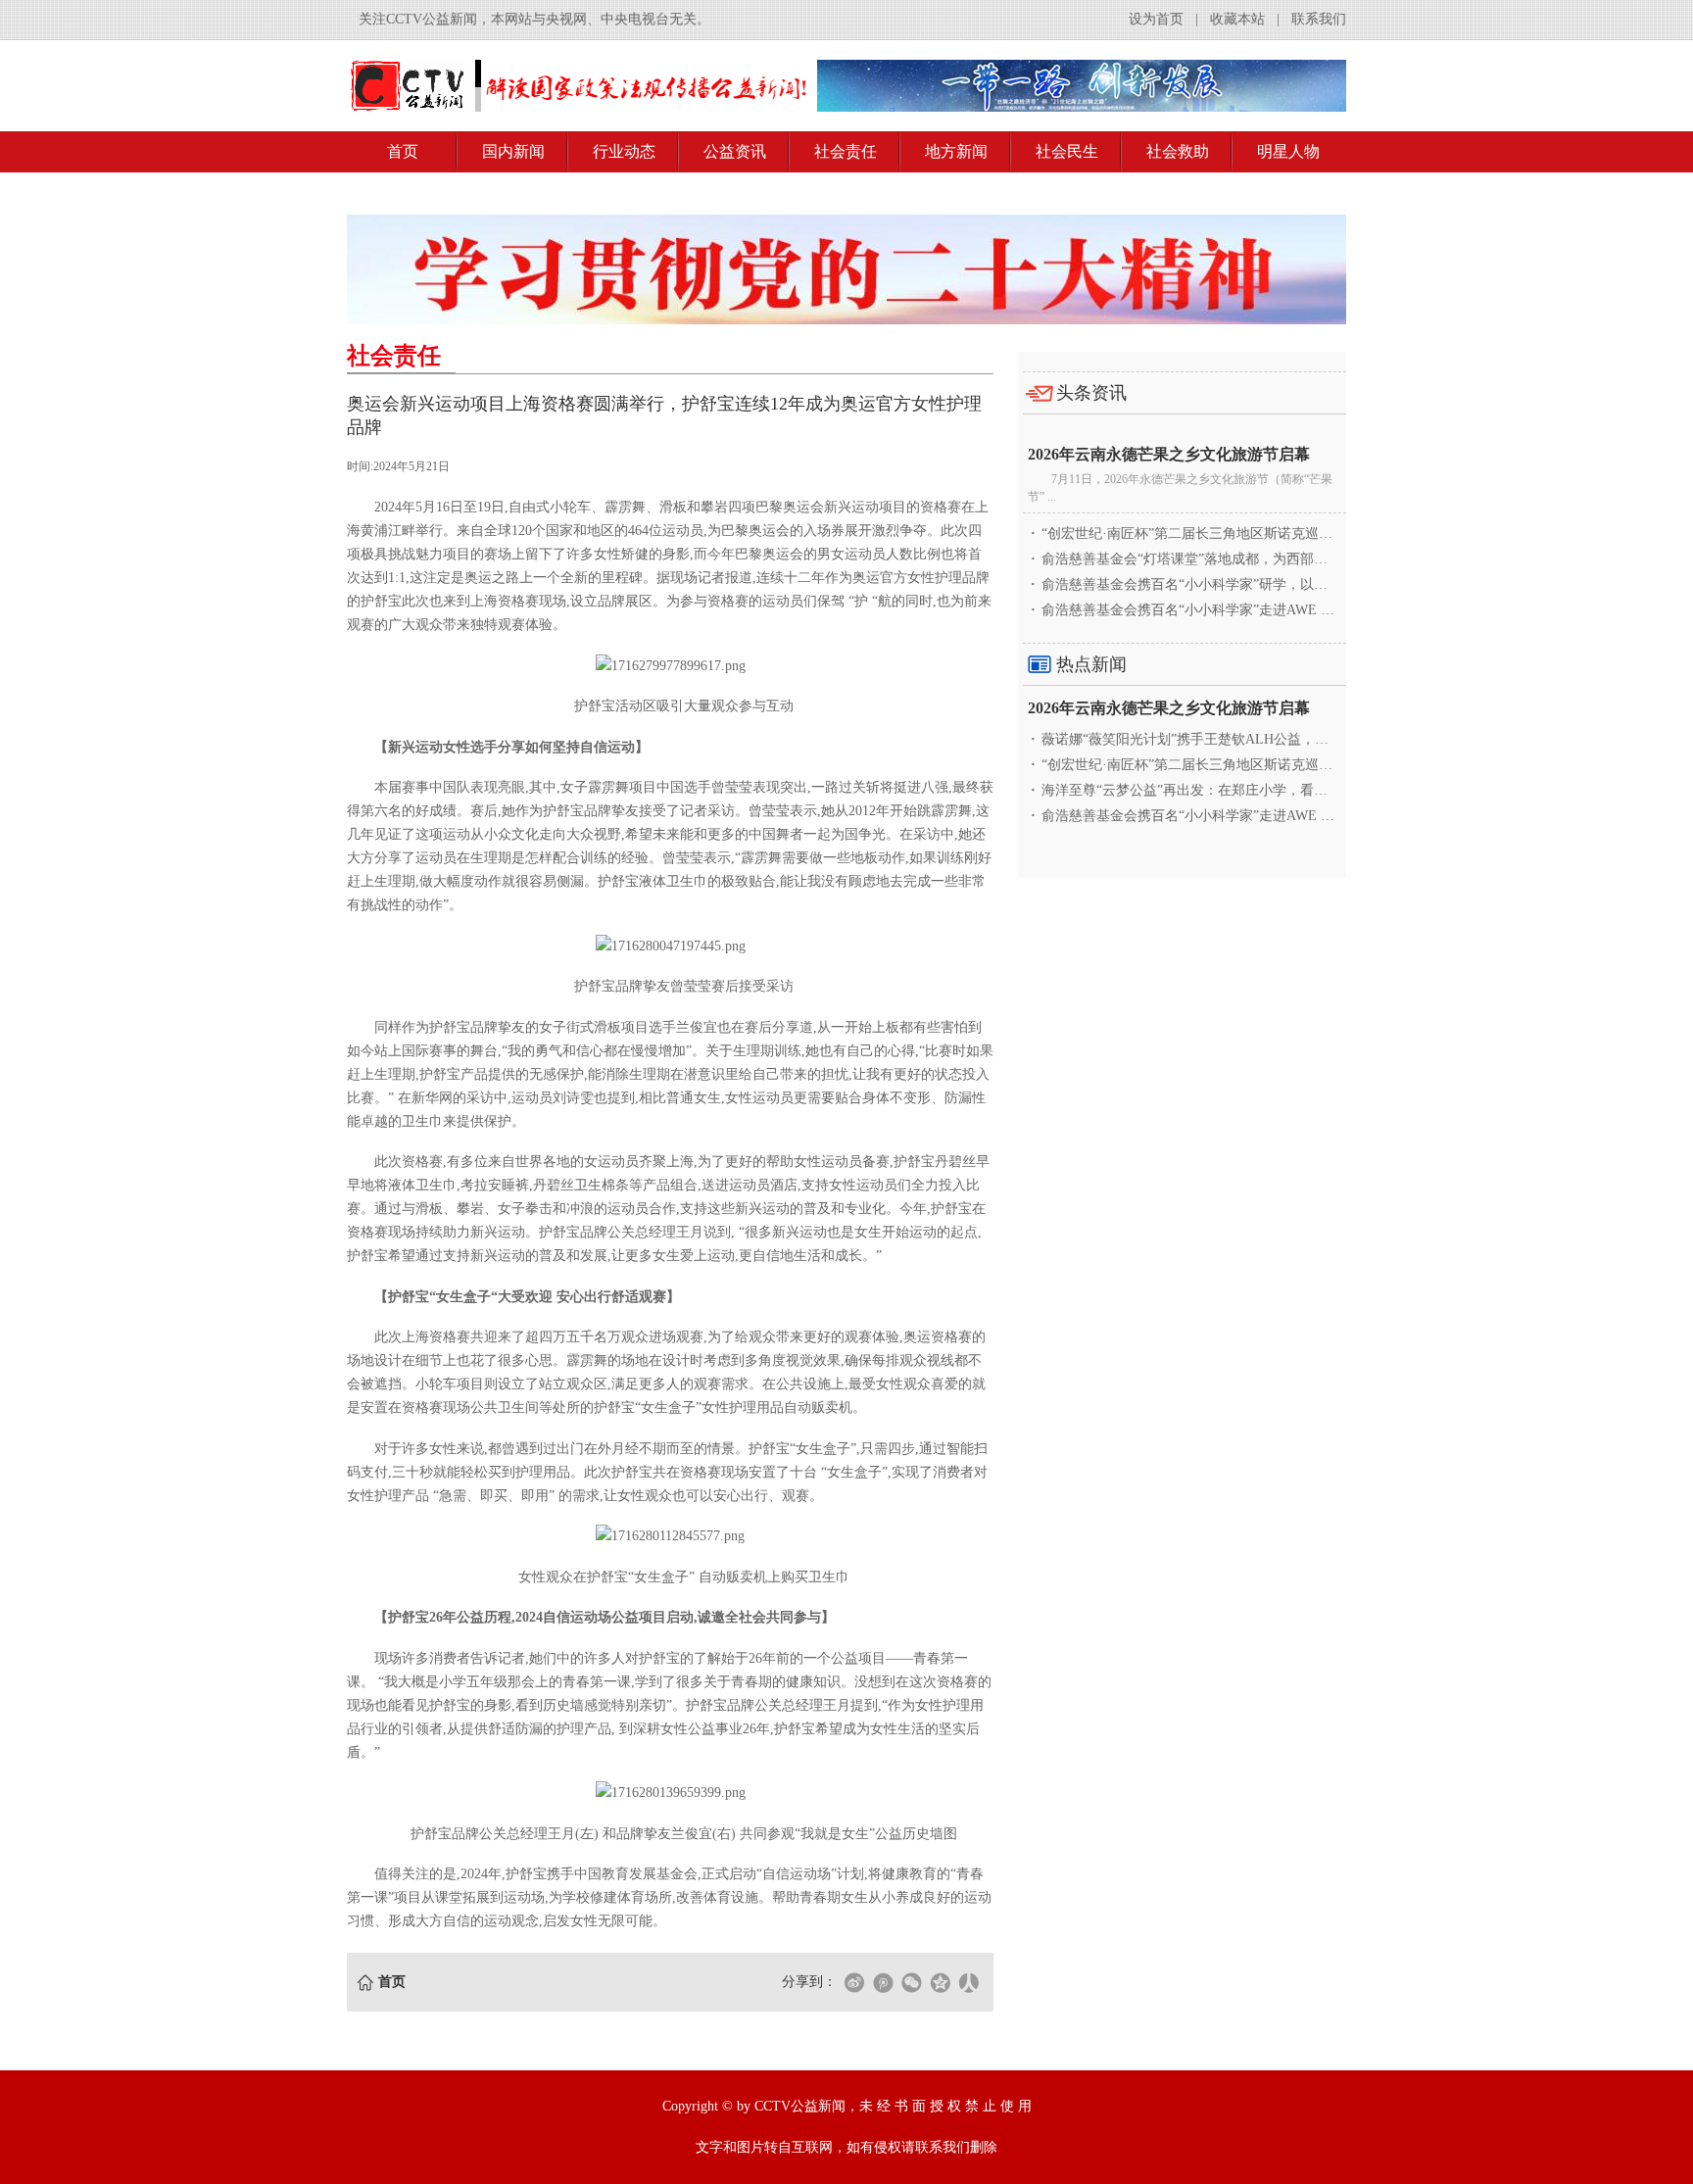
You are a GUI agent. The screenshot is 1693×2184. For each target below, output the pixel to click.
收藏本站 (1237, 19)
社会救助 (1178, 151)
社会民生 (1067, 151)
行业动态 (624, 151)
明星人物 (1288, 151)
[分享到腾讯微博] (883, 1982)
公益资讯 (735, 151)
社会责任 (846, 151)
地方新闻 (956, 151)
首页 (403, 151)
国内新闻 (513, 151)
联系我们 (1319, 19)
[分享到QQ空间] (940, 1982)
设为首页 (1156, 19)
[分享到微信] (911, 1982)
